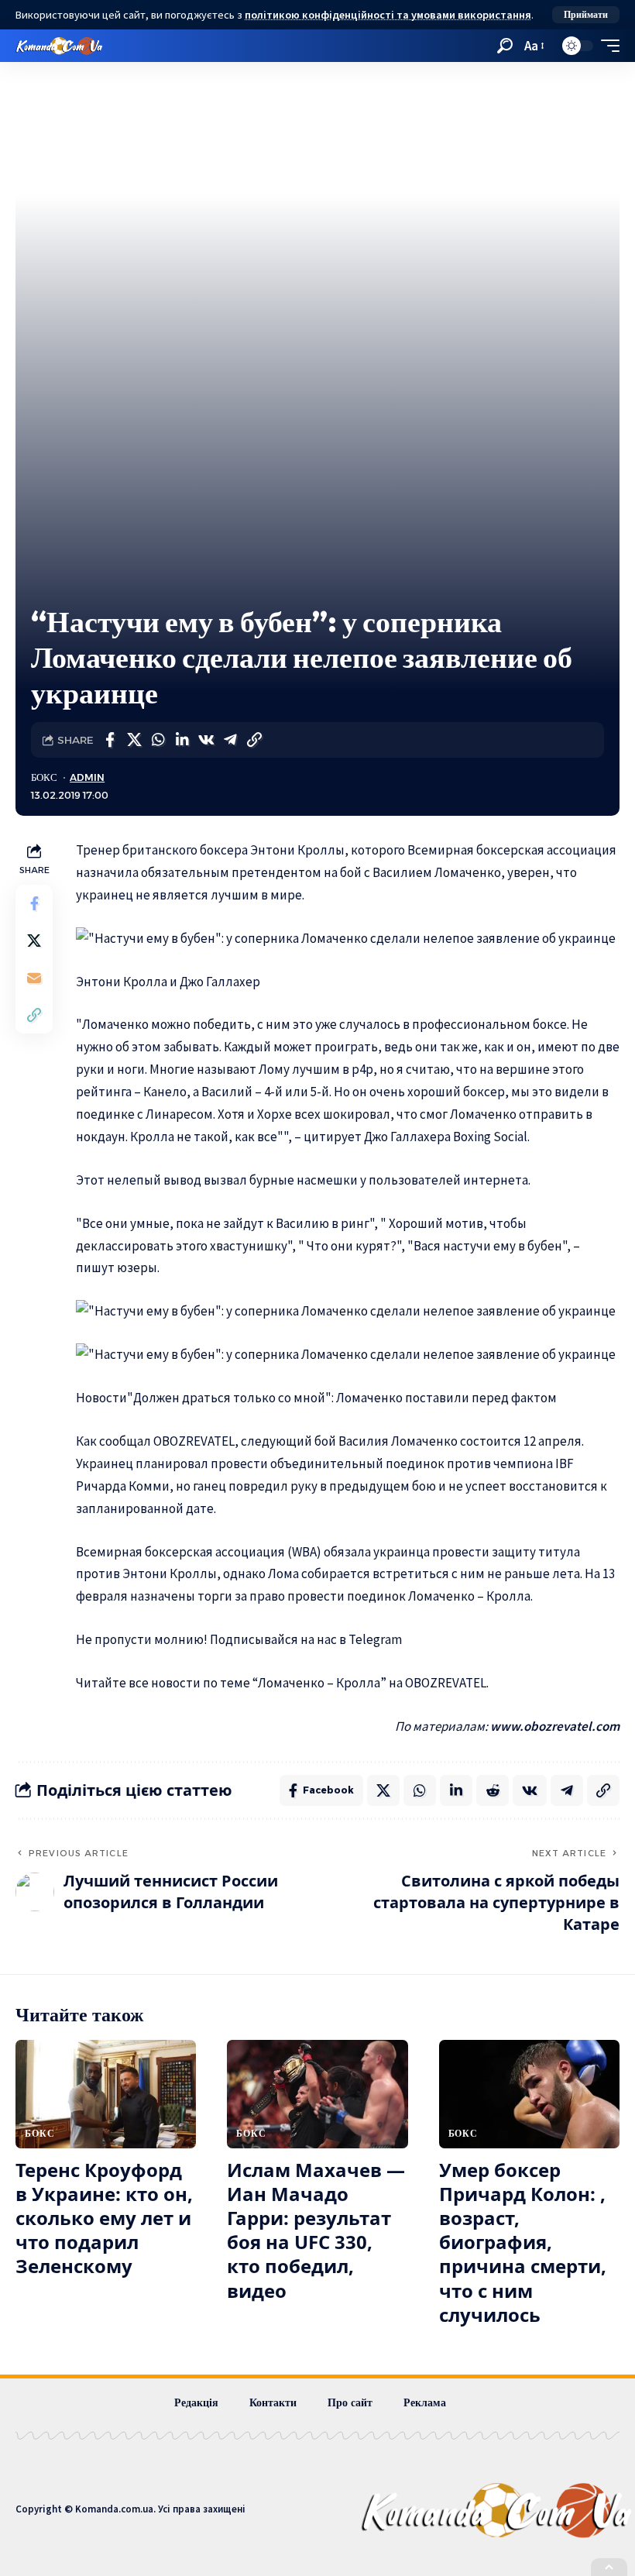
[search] (505, 46)
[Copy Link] (254, 740)
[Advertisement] (317, 488)
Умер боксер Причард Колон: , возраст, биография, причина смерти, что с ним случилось (523, 2242)
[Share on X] (134, 740)
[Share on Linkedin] (182, 740)
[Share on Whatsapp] (158, 740)
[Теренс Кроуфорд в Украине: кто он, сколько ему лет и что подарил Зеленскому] (106, 2094)
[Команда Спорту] (59, 46)
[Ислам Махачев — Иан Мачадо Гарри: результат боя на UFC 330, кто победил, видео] (317, 2094)
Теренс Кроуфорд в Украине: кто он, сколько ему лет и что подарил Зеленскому (104, 2218)
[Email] (34, 978)
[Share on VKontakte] (206, 740)
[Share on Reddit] (493, 1790)
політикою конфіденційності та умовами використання (388, 15)
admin (87, 777)
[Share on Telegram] (230, 740)
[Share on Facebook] (110, 740)
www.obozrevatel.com (555, 1726)
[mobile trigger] (606, 46)
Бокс (44, 777)
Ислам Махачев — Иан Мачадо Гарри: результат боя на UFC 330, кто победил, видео (316, 2230)
